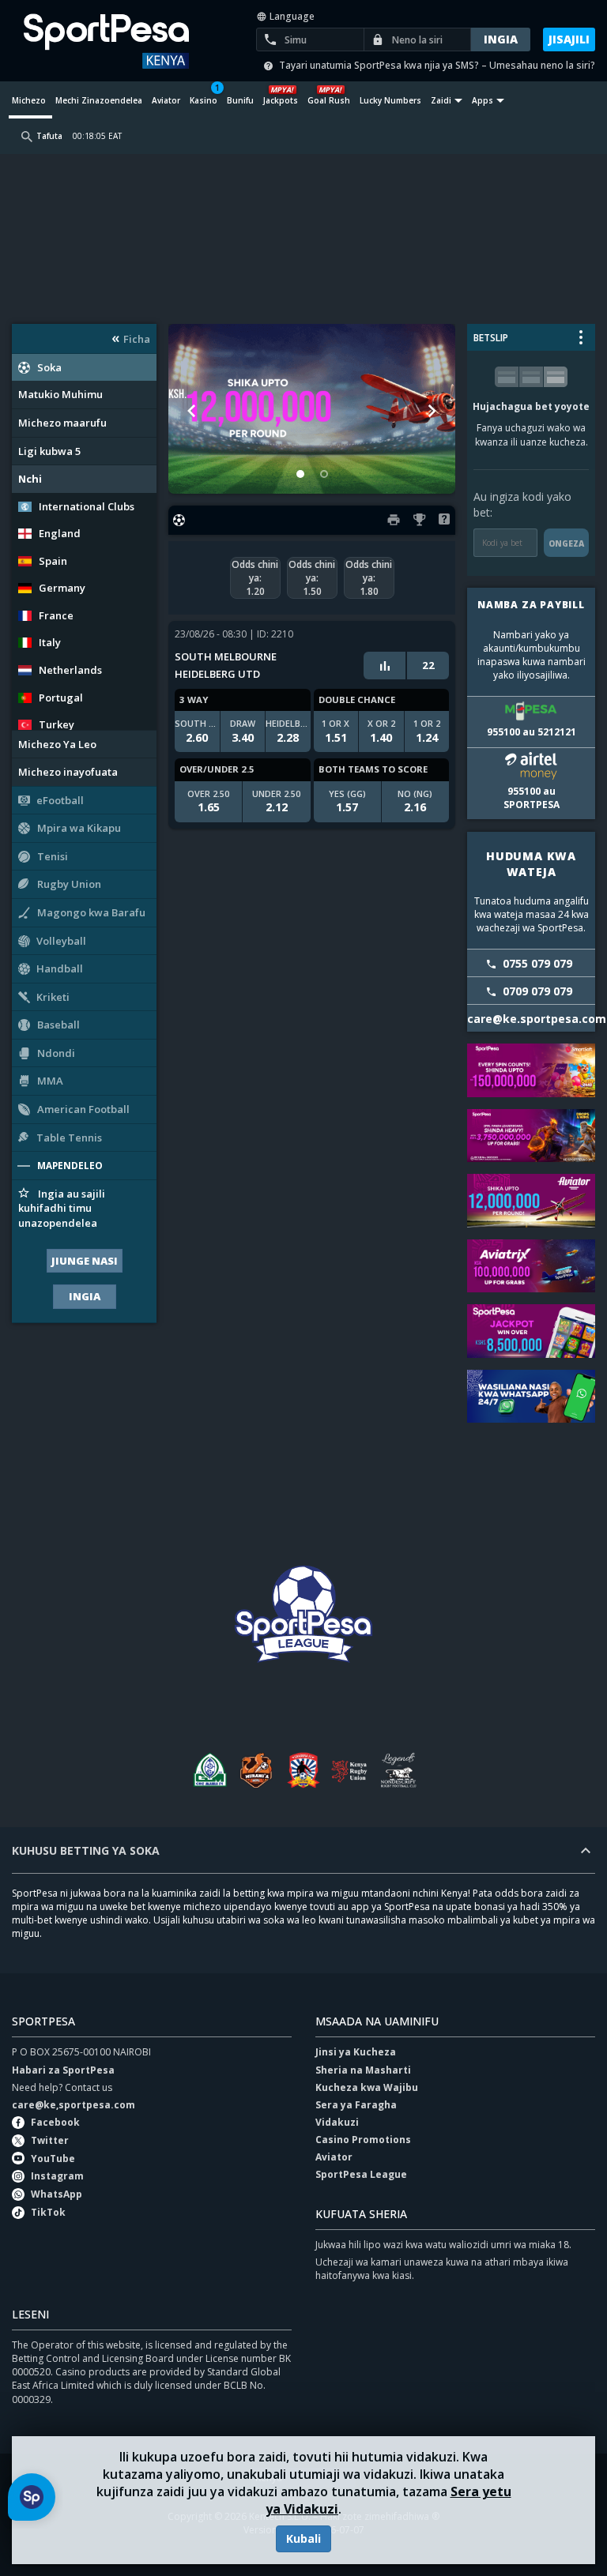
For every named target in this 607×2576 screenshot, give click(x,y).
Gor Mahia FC (209, 1770)
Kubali (303, 2538)
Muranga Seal (256, 1770)
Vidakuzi (337, 2122)
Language (291, 16)
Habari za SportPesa (63, 2070)
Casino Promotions (363, 2140)
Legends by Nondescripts (398, 1770)
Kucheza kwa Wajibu (367, 2087)
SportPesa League (361, 2174)
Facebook (55, 2122)
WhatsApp (57, 2194)
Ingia (85, 1296)
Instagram (57, 2176)
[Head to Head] (385, 665)
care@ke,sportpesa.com (74, 2105)
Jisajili (569, 39)
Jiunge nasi (85, 1261)
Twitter (50, 2140)
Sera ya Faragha (356, 2105)
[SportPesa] (117, 41)
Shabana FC (303, 1770)
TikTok (48, 2212)
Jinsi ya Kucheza (356, 2052)
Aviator (334, 2157)
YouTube (53, 2159)
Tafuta (49, 136)
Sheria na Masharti (363, 2070)
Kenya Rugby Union (351, 1770)
